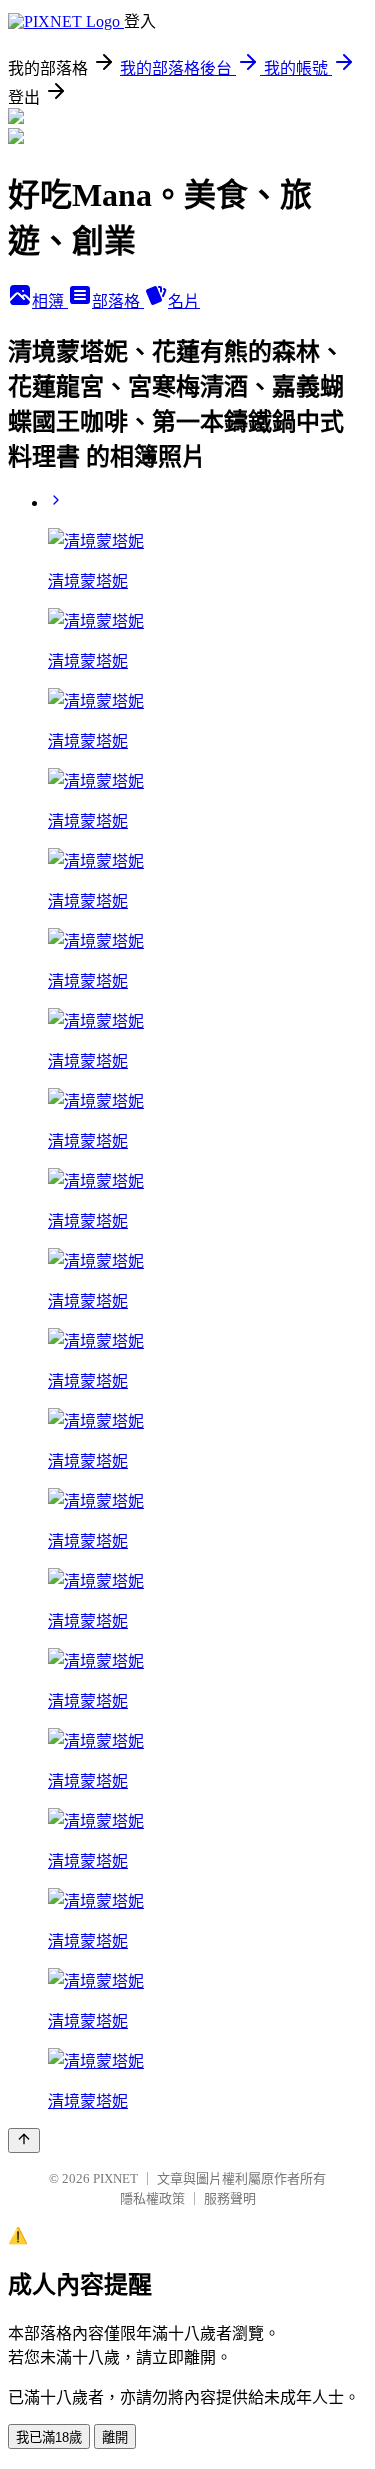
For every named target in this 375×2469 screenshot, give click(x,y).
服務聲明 (230, 2198)
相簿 (50, 301)
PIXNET (115, 2178)
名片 (184, 301)
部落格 (118, 301)
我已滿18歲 (49, 2437)
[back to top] (24, 2140)
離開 (115, 2437)
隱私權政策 (152, 2198)
